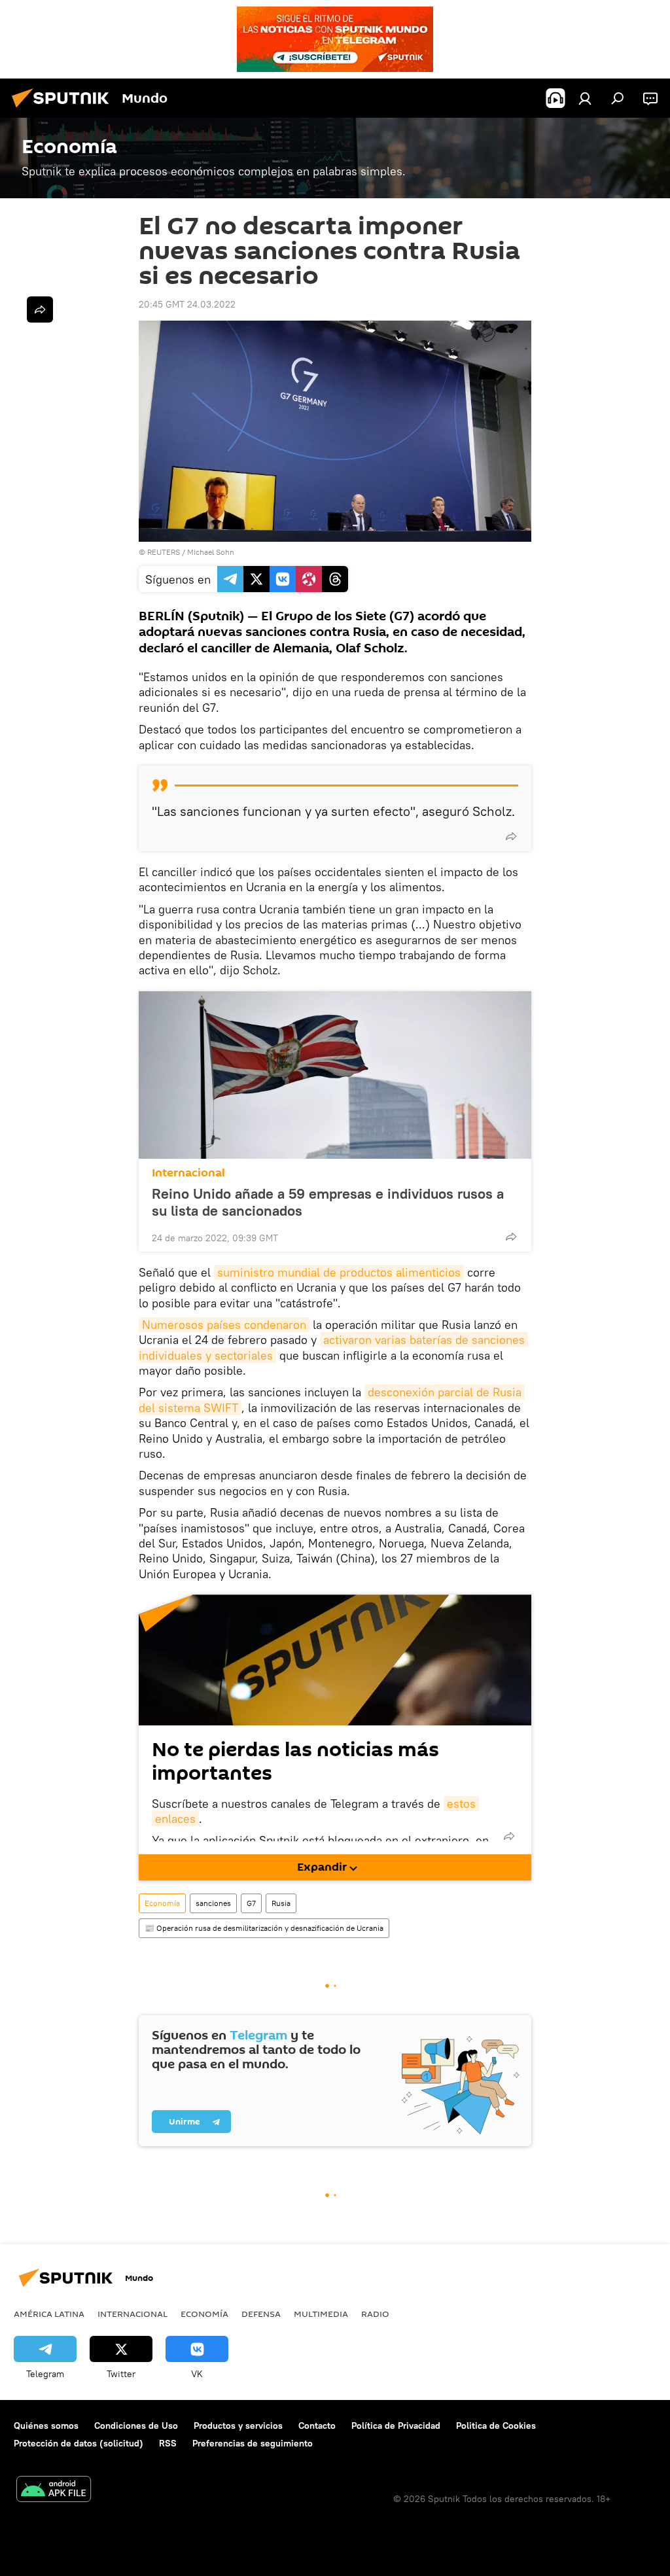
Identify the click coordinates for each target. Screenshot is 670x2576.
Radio (375, 2314)
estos (461, 1804)
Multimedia (321, 2314)
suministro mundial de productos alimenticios (339, 1272)
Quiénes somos (46, 2426)
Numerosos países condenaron (224, 1325)
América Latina (49, 2314)
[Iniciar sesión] (585, 98)
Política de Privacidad (396, 2426)
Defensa (261, 2314)
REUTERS (164, 552)
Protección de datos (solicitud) (79, 2443)
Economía (162, 1903)
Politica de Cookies (496, 2426)
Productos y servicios (238, 2426)
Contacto (317, 2426)
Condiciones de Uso (136, 2426)
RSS (168, 2443)
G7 (251, 1903)
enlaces (175, 1819)
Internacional (188, 1173)
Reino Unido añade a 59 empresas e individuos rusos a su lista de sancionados (328, 1202)
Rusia (281, 1903)
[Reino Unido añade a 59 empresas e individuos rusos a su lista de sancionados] (335, 1075)
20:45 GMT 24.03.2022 (187, 304)
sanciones (213, 1903)
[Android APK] (54, 2491)
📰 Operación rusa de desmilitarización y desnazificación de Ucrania (264, 1928)
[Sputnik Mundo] (64, 109)
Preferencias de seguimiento (253, 2443)
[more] (511, 836)
